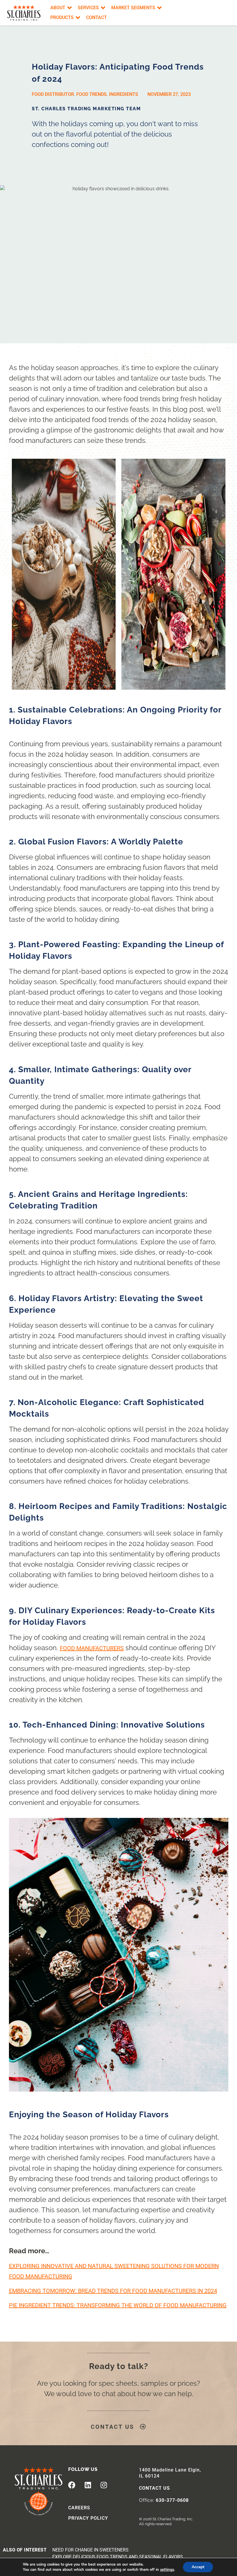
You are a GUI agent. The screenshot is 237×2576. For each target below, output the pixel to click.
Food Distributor (53, 94)
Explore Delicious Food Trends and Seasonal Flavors (118, 2557)
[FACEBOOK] (72, 2485)
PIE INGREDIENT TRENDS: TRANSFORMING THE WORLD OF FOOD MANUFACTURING (118, 2305)
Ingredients (124, 94)
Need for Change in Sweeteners (90, 2550)
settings (167, 2570)
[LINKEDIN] (88, 2485)
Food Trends (91, 94)
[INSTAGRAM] (104, 2485)
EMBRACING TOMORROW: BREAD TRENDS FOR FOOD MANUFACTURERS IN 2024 (113, 2291)
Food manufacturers (92, 1648)
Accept (198, 2567)
